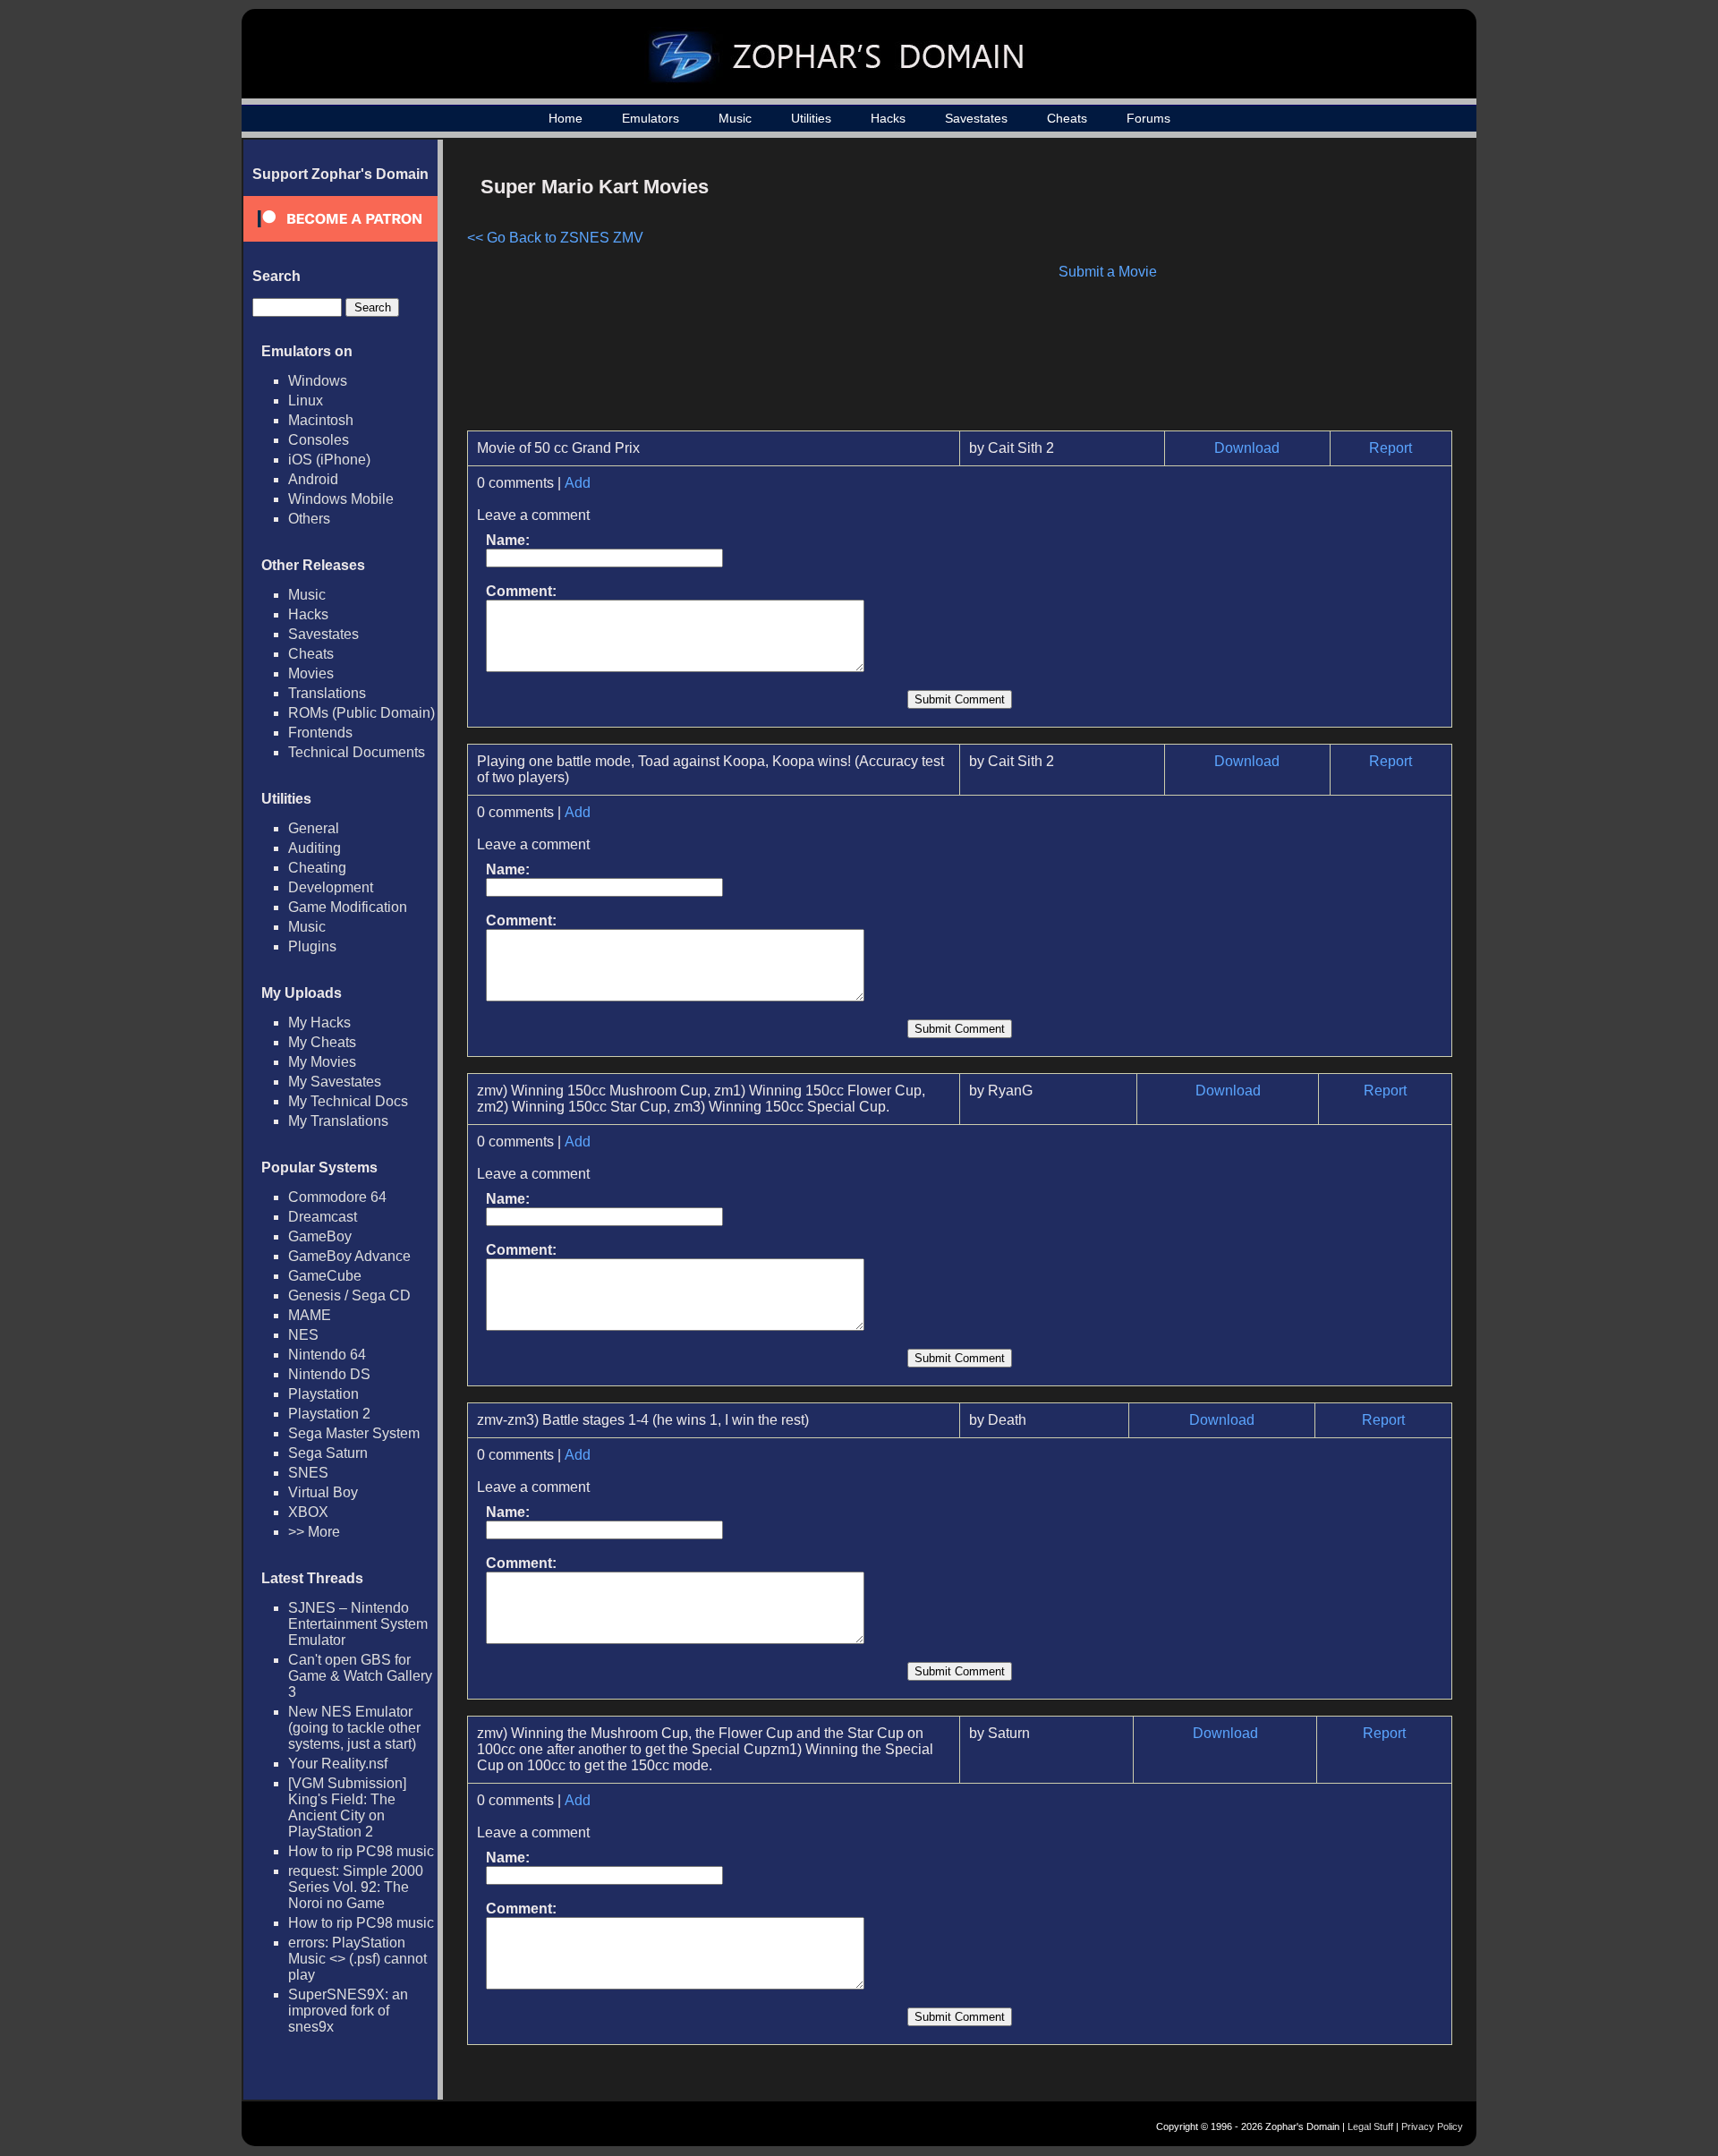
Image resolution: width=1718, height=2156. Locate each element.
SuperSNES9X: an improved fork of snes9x (348, 2011)
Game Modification (348, 907)
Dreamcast (323, 1217)
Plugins (312, 946)
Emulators (651, 118)
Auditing (315, 848)
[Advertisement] (1300, 292)
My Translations (338, 1121)
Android (313, 479)
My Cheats (322, 1042)
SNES (308, 1473)
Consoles (319, 440)
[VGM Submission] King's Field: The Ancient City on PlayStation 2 (347, 1807)
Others (309, 519)
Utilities (811, 118)
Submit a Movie (1108, 272)
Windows (318, 381)
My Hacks (319, 1023)
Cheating (317, 868)
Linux (306, 401)
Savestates (976, 118)
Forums (1148, 118)
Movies (311, 673)
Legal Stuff (1370, 2126)
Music (735, 118)
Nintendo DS (329, 1374)
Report (1391, 448)
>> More (314, 1532)
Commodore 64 (337, 1197)
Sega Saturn (328, 1453)
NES (303, 1335)
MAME (310, 1315)
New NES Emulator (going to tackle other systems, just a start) (354, 1728)
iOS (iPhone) (329, 460)
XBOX (308, 1512)
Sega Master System (354, 1433)
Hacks (888, 118)
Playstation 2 (329, 1414)
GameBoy (320, 1236)
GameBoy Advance (349, 1256)
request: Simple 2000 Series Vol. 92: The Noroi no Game (356, 1887)
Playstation (323, 1394)
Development (331, 887)
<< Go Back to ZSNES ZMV (555, 238)
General (314, 828)
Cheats (1067, 118)
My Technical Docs (348, 1101)
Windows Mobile (341, 499)
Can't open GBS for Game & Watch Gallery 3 (360, 1676)
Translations (327, 693)
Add (578, 483)
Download (1247, 448)
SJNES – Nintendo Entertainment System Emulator (358, 1624)
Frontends (320, 733)
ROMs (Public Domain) (361, 713)
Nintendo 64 (327, 1355)
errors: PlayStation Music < (357, 1959)
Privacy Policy (1432, 2126)
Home (566, 118)
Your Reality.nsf (338, 1764)
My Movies (322, 1062)
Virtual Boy (323, 1492)
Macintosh (321, 420)
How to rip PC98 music (361, 1851)
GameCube (325, 1276)
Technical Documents (357, 752)
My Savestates (335, 1082)
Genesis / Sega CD (349, 1295)
